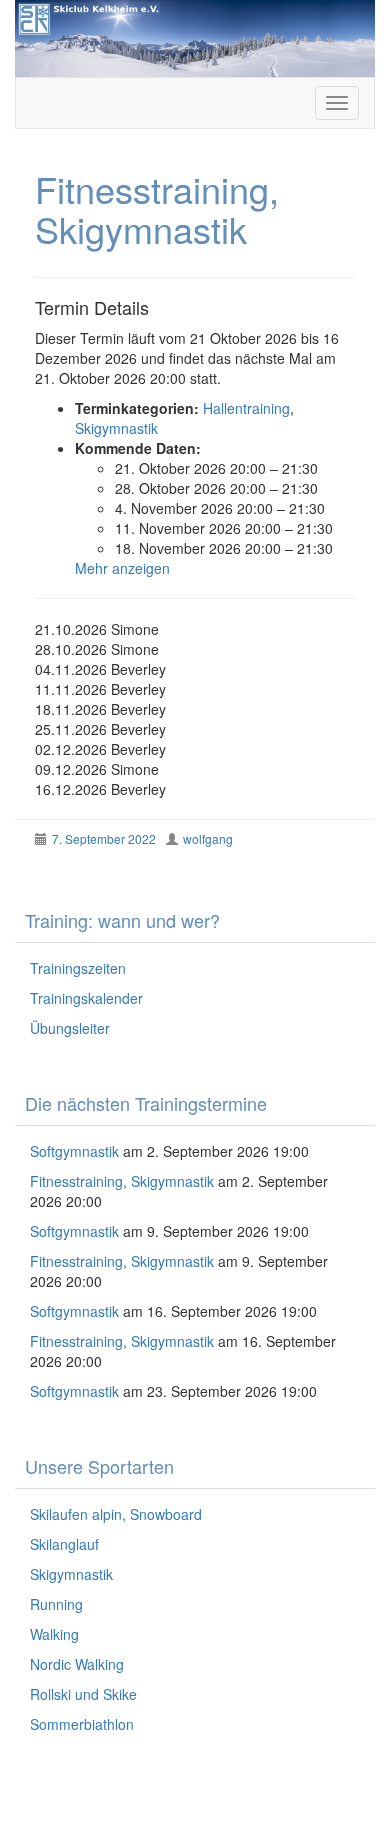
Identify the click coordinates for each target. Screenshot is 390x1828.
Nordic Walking (77, 1664)
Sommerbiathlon (82, 1724)
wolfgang (208, 838)
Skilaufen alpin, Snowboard (116, 1514)
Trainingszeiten (78, 968)
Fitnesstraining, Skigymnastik (122, 1181)
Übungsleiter (70, 1028)
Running (56, 1604)
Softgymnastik (74, 1151)
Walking (54, 1634)
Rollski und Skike (83, 1694)
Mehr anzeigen (122, 568)
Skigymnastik (116, 428)
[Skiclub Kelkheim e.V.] (195, 36)
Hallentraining (246, 408)
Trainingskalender (86, 998)
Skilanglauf (64, 1544)
